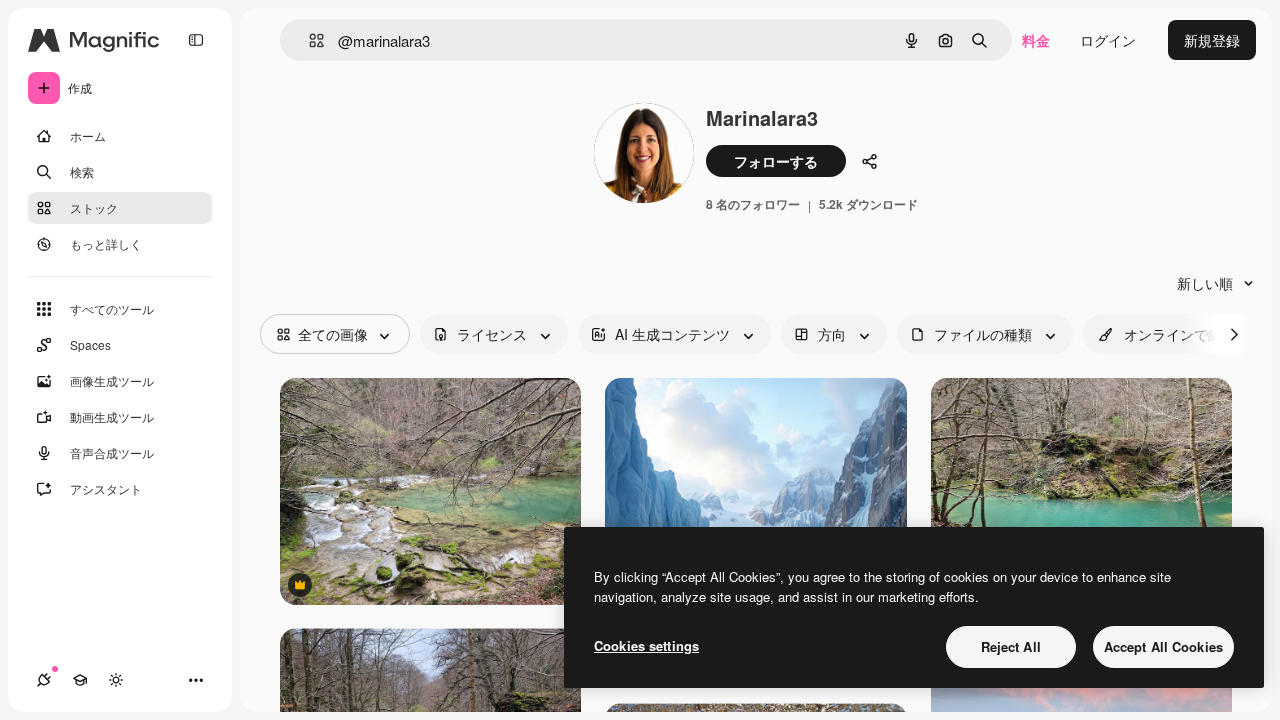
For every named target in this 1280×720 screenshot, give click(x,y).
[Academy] (80, 680)
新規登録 (1212, 40)
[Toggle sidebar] (196, 40)
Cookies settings (646, 645)
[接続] (44, 680)
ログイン (1108, 40)
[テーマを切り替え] (116, 680)
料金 (1036, 40)
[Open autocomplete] (308, 40)
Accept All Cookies (1163, 646)
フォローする (776, 161)
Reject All (1011, 646)
